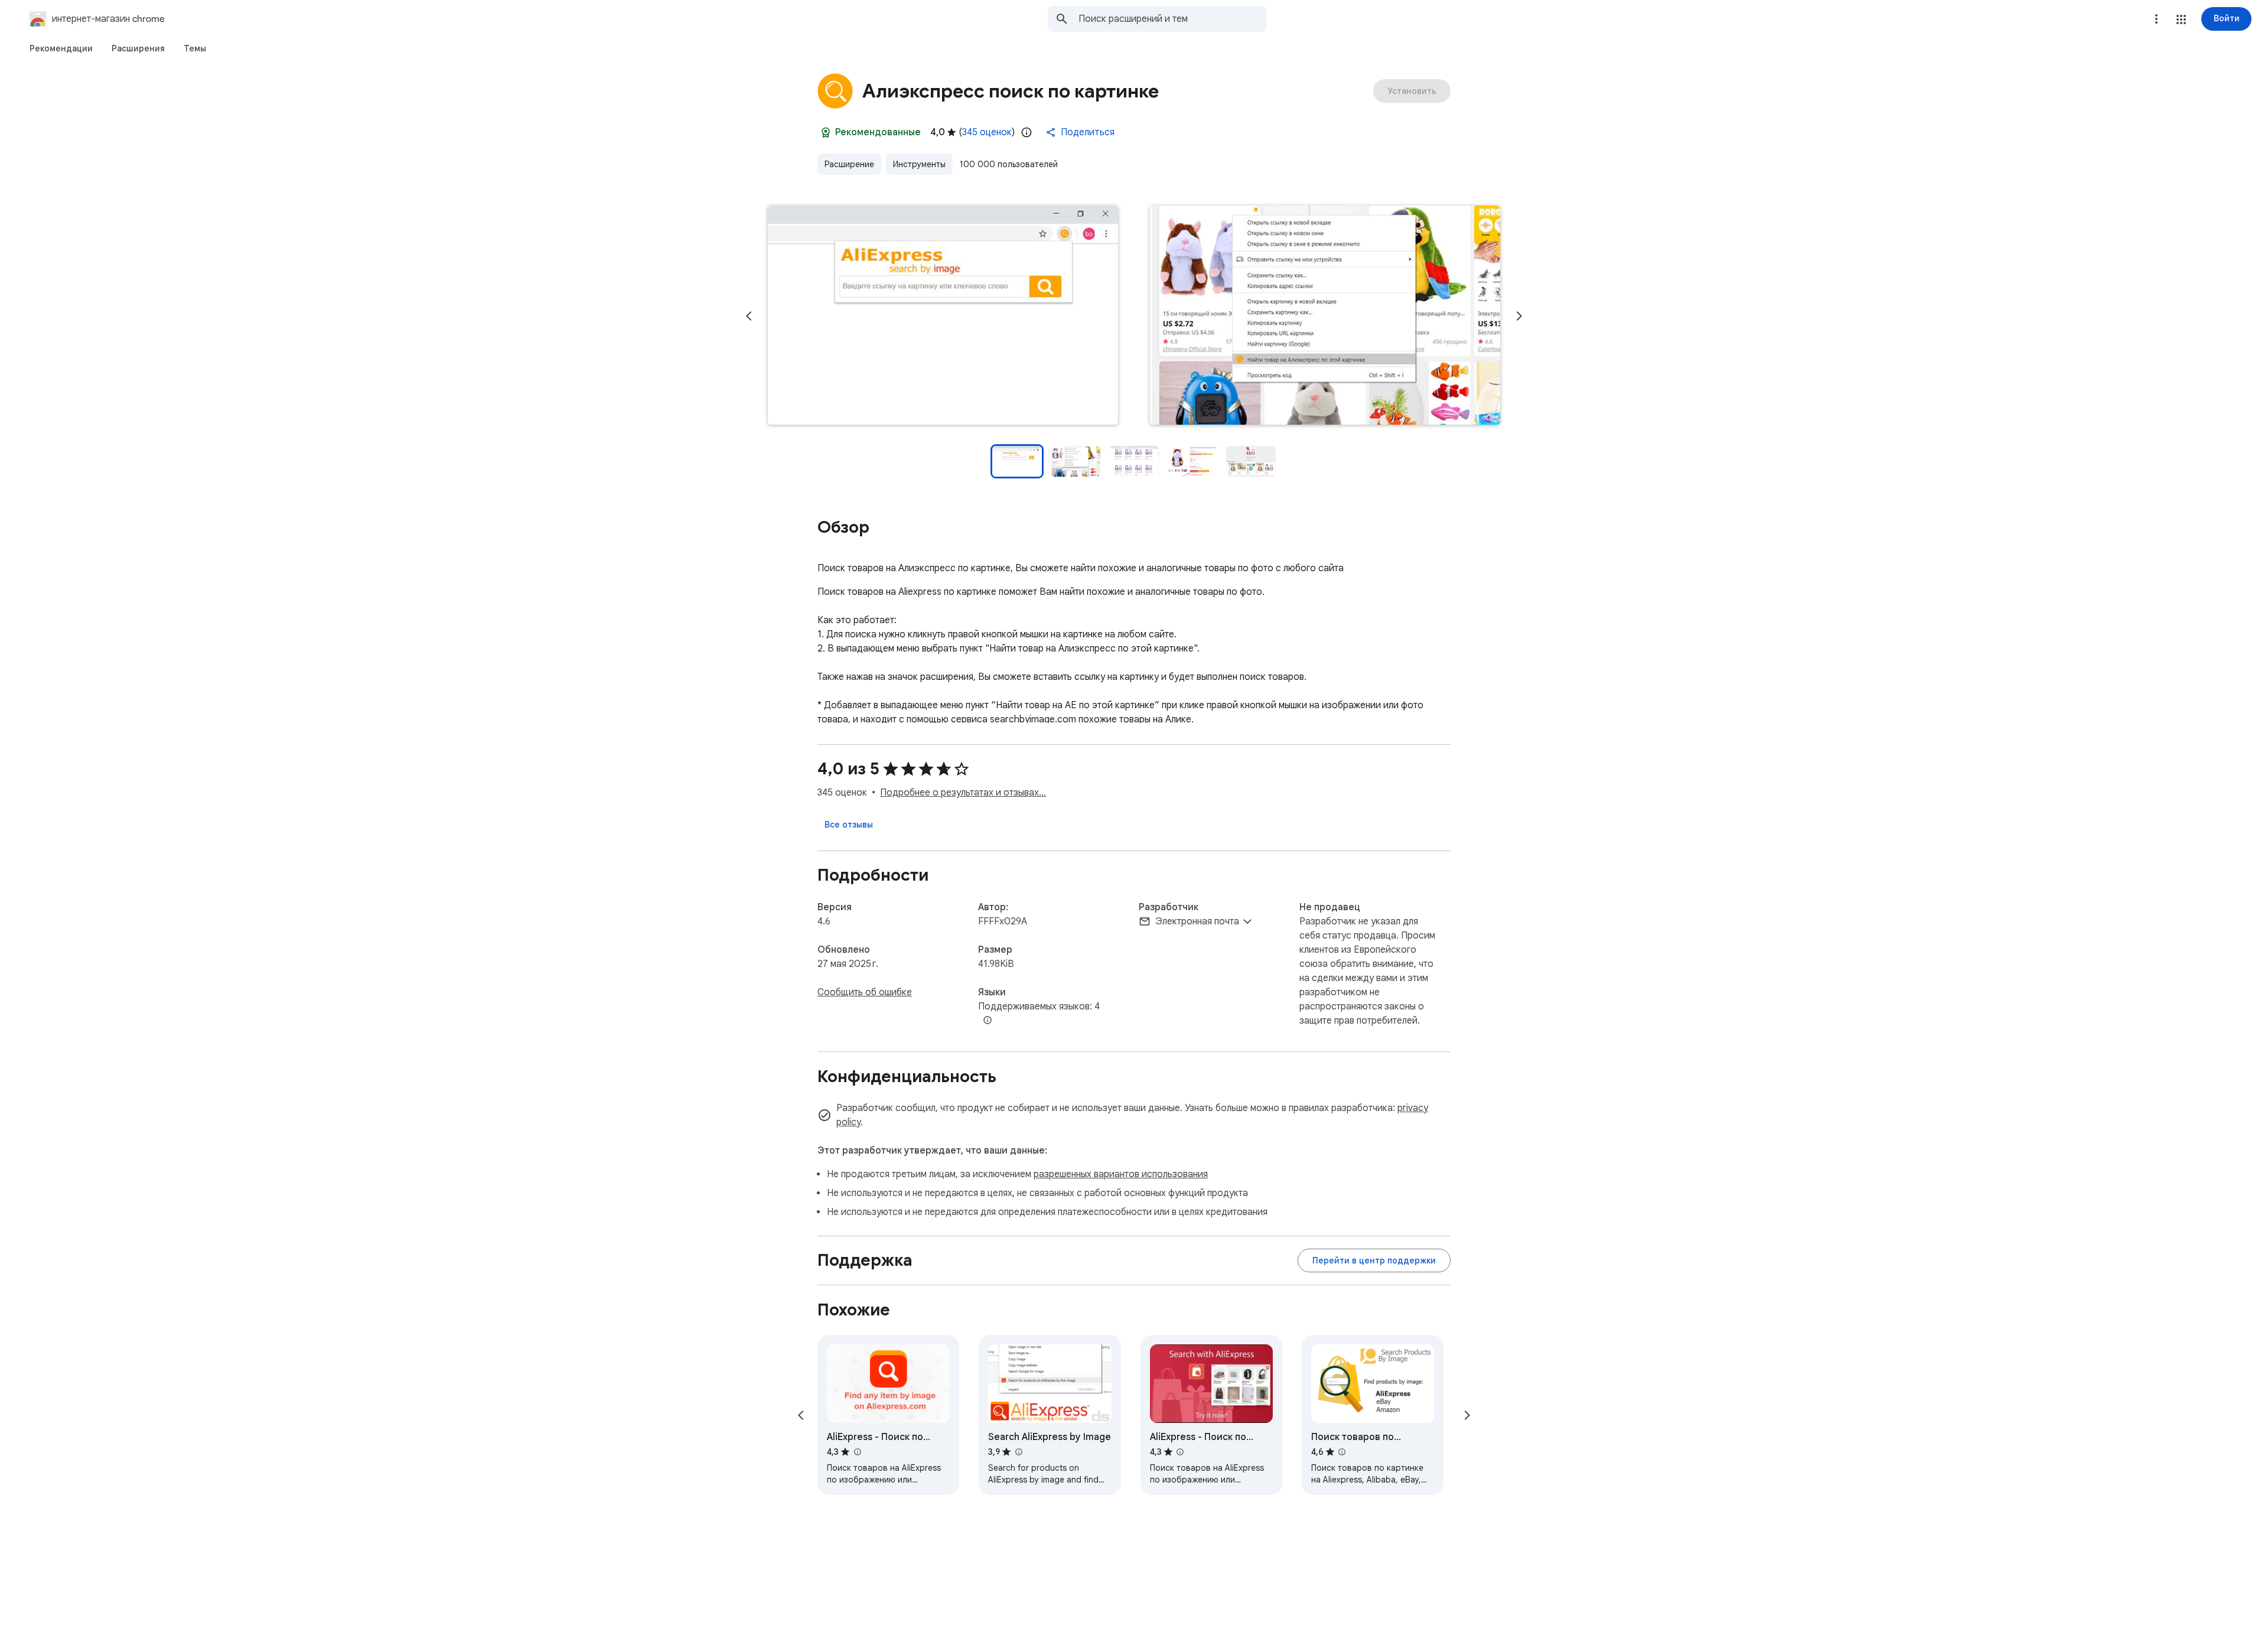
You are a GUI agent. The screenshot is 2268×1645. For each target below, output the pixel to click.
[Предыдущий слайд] (749, 316)
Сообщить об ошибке (865, 992)
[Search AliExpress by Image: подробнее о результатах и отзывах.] (1018, 1452)
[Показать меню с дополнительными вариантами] (2156, 19)
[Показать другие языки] (988, 1021)
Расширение (849, 164)
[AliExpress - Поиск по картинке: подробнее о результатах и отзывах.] (857, 1452)
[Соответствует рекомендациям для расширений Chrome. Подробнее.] (826, 132)
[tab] (61, 48)
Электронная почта (1197, 921)
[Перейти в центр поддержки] (1374, 1260)
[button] (2181, 19)
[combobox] (1172, 19)
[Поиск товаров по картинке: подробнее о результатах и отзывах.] (1342, 1452)
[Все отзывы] (849, 825)
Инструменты (919, 164)
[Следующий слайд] (1519, 316)
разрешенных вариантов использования (1121, 1174)
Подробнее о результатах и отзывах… (963, 793)
